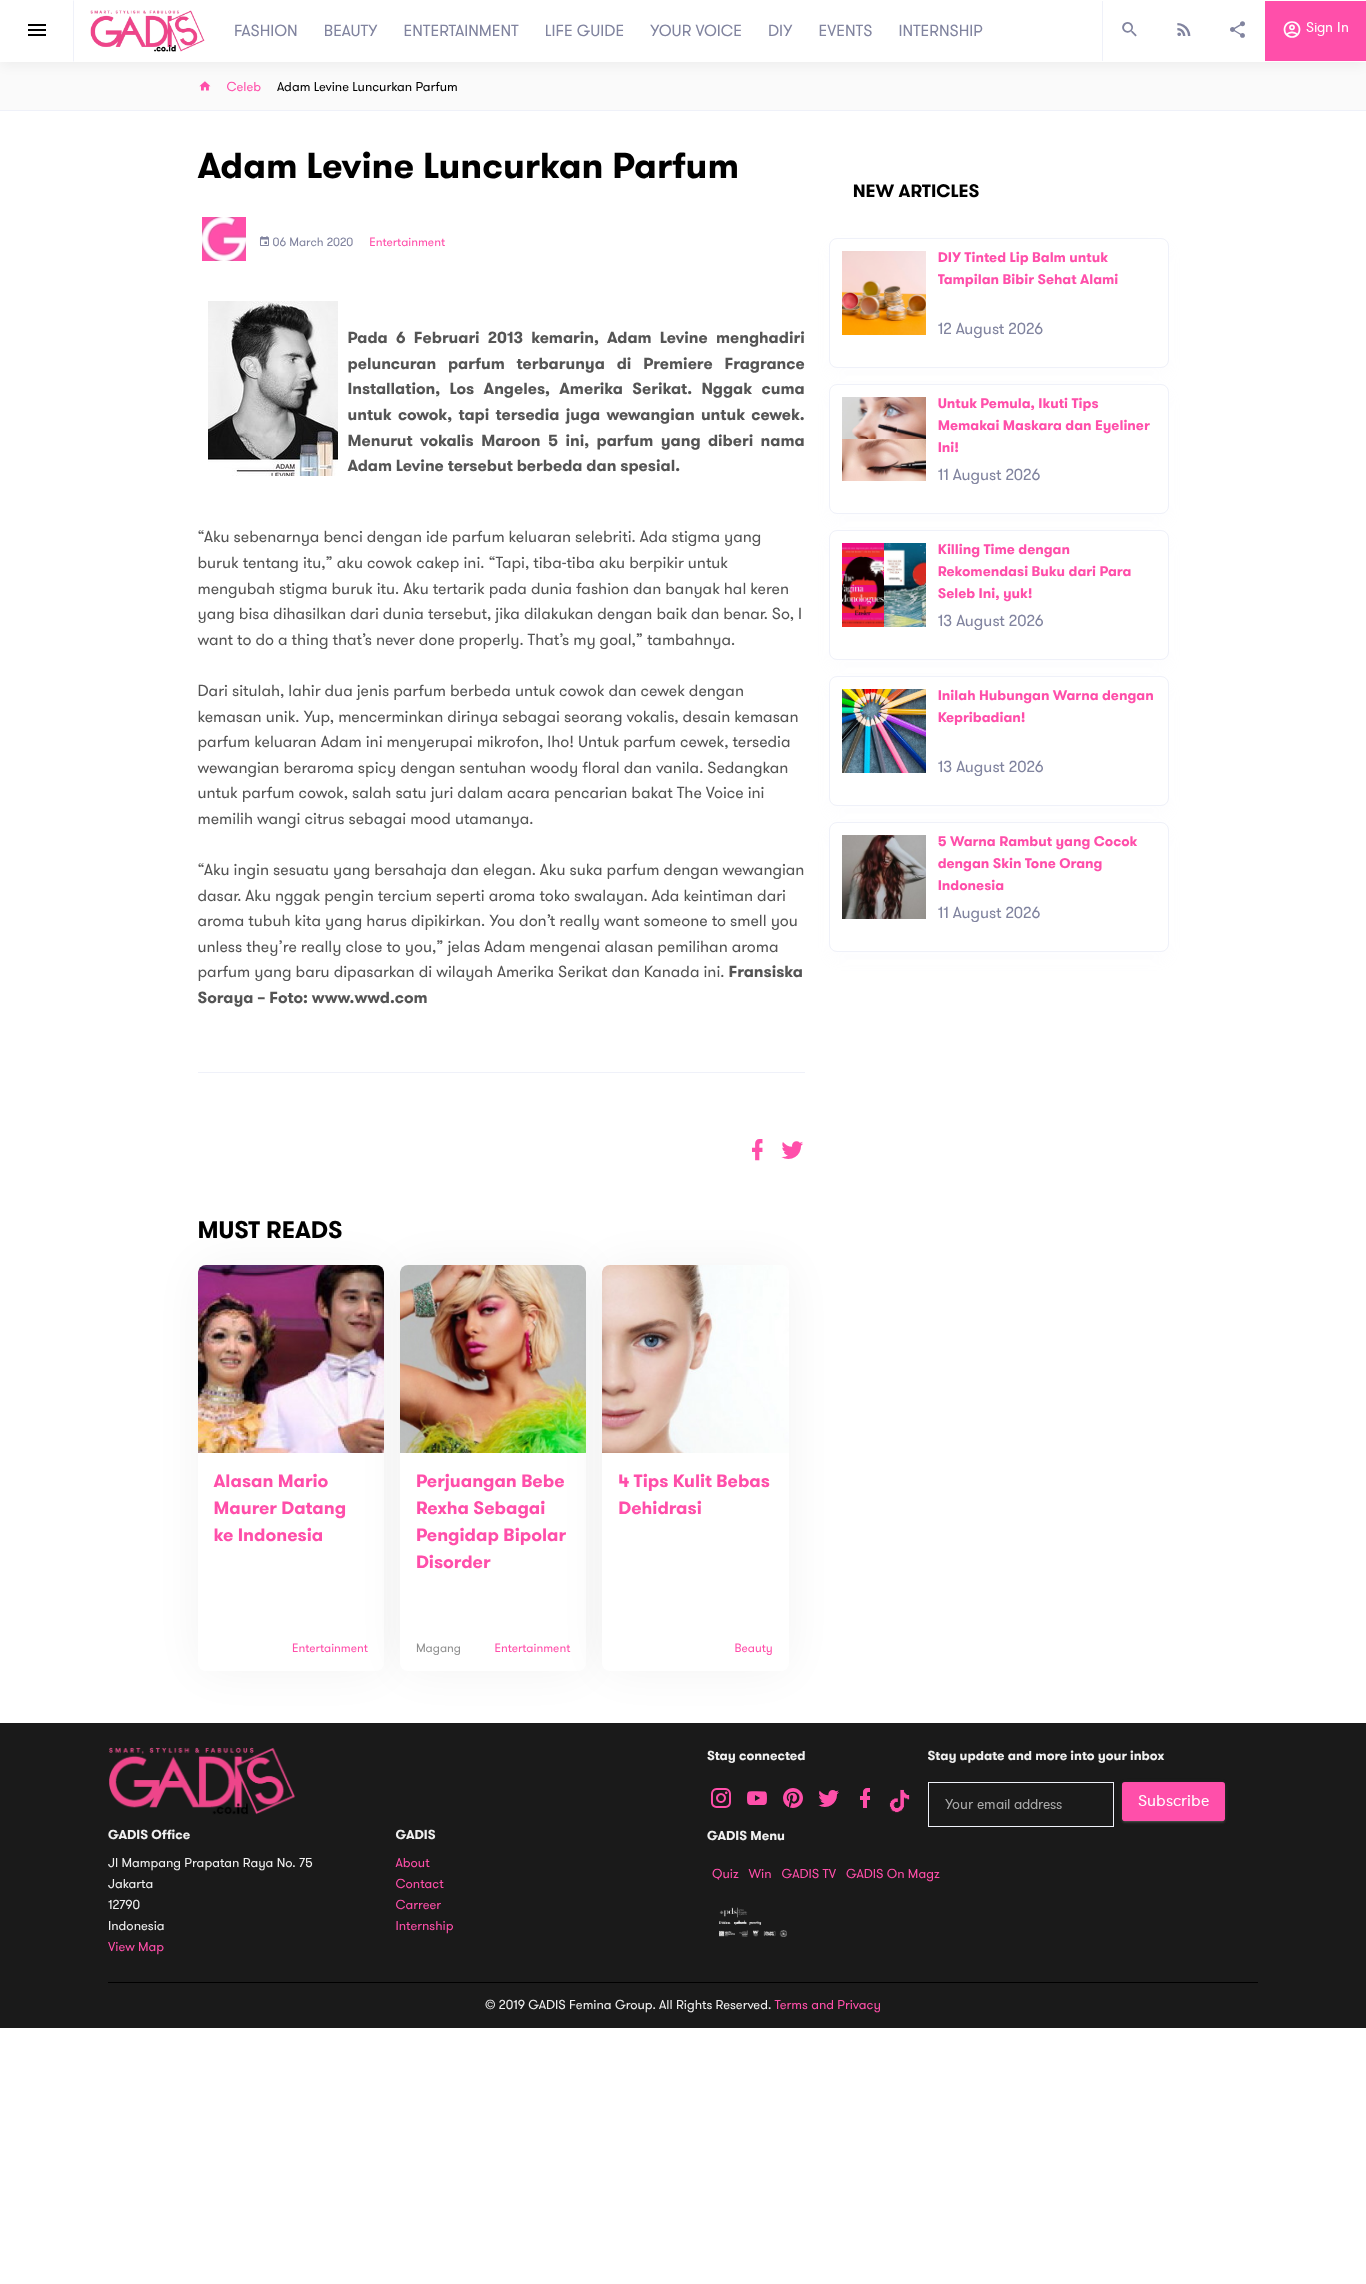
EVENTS (846, 31)
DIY (780, 31)
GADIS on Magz (893, 1874)
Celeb (244, 87)
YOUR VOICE (696, 31)
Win (760, 1874)
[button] (792, 1150)
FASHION (266, 31)
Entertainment (407, 243)
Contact (420, 1884)
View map (136, 1947)
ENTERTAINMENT (461, 31)
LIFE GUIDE (584, 31)
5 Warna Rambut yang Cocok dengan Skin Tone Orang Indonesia (1038, 863)
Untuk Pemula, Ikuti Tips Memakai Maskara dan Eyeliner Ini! (1044, 425)
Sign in (1325, 28)
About (413, 1863)
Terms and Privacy (828, 2005)
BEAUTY (351, 31)
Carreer (419, 1905)
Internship (425, 1926)
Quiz (725, 1874)
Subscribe (1173, 1801)
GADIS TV (809, 1874)
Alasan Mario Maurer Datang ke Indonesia (280, 1509)
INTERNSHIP (940, 31)
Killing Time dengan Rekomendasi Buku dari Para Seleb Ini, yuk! (1035, 571)
